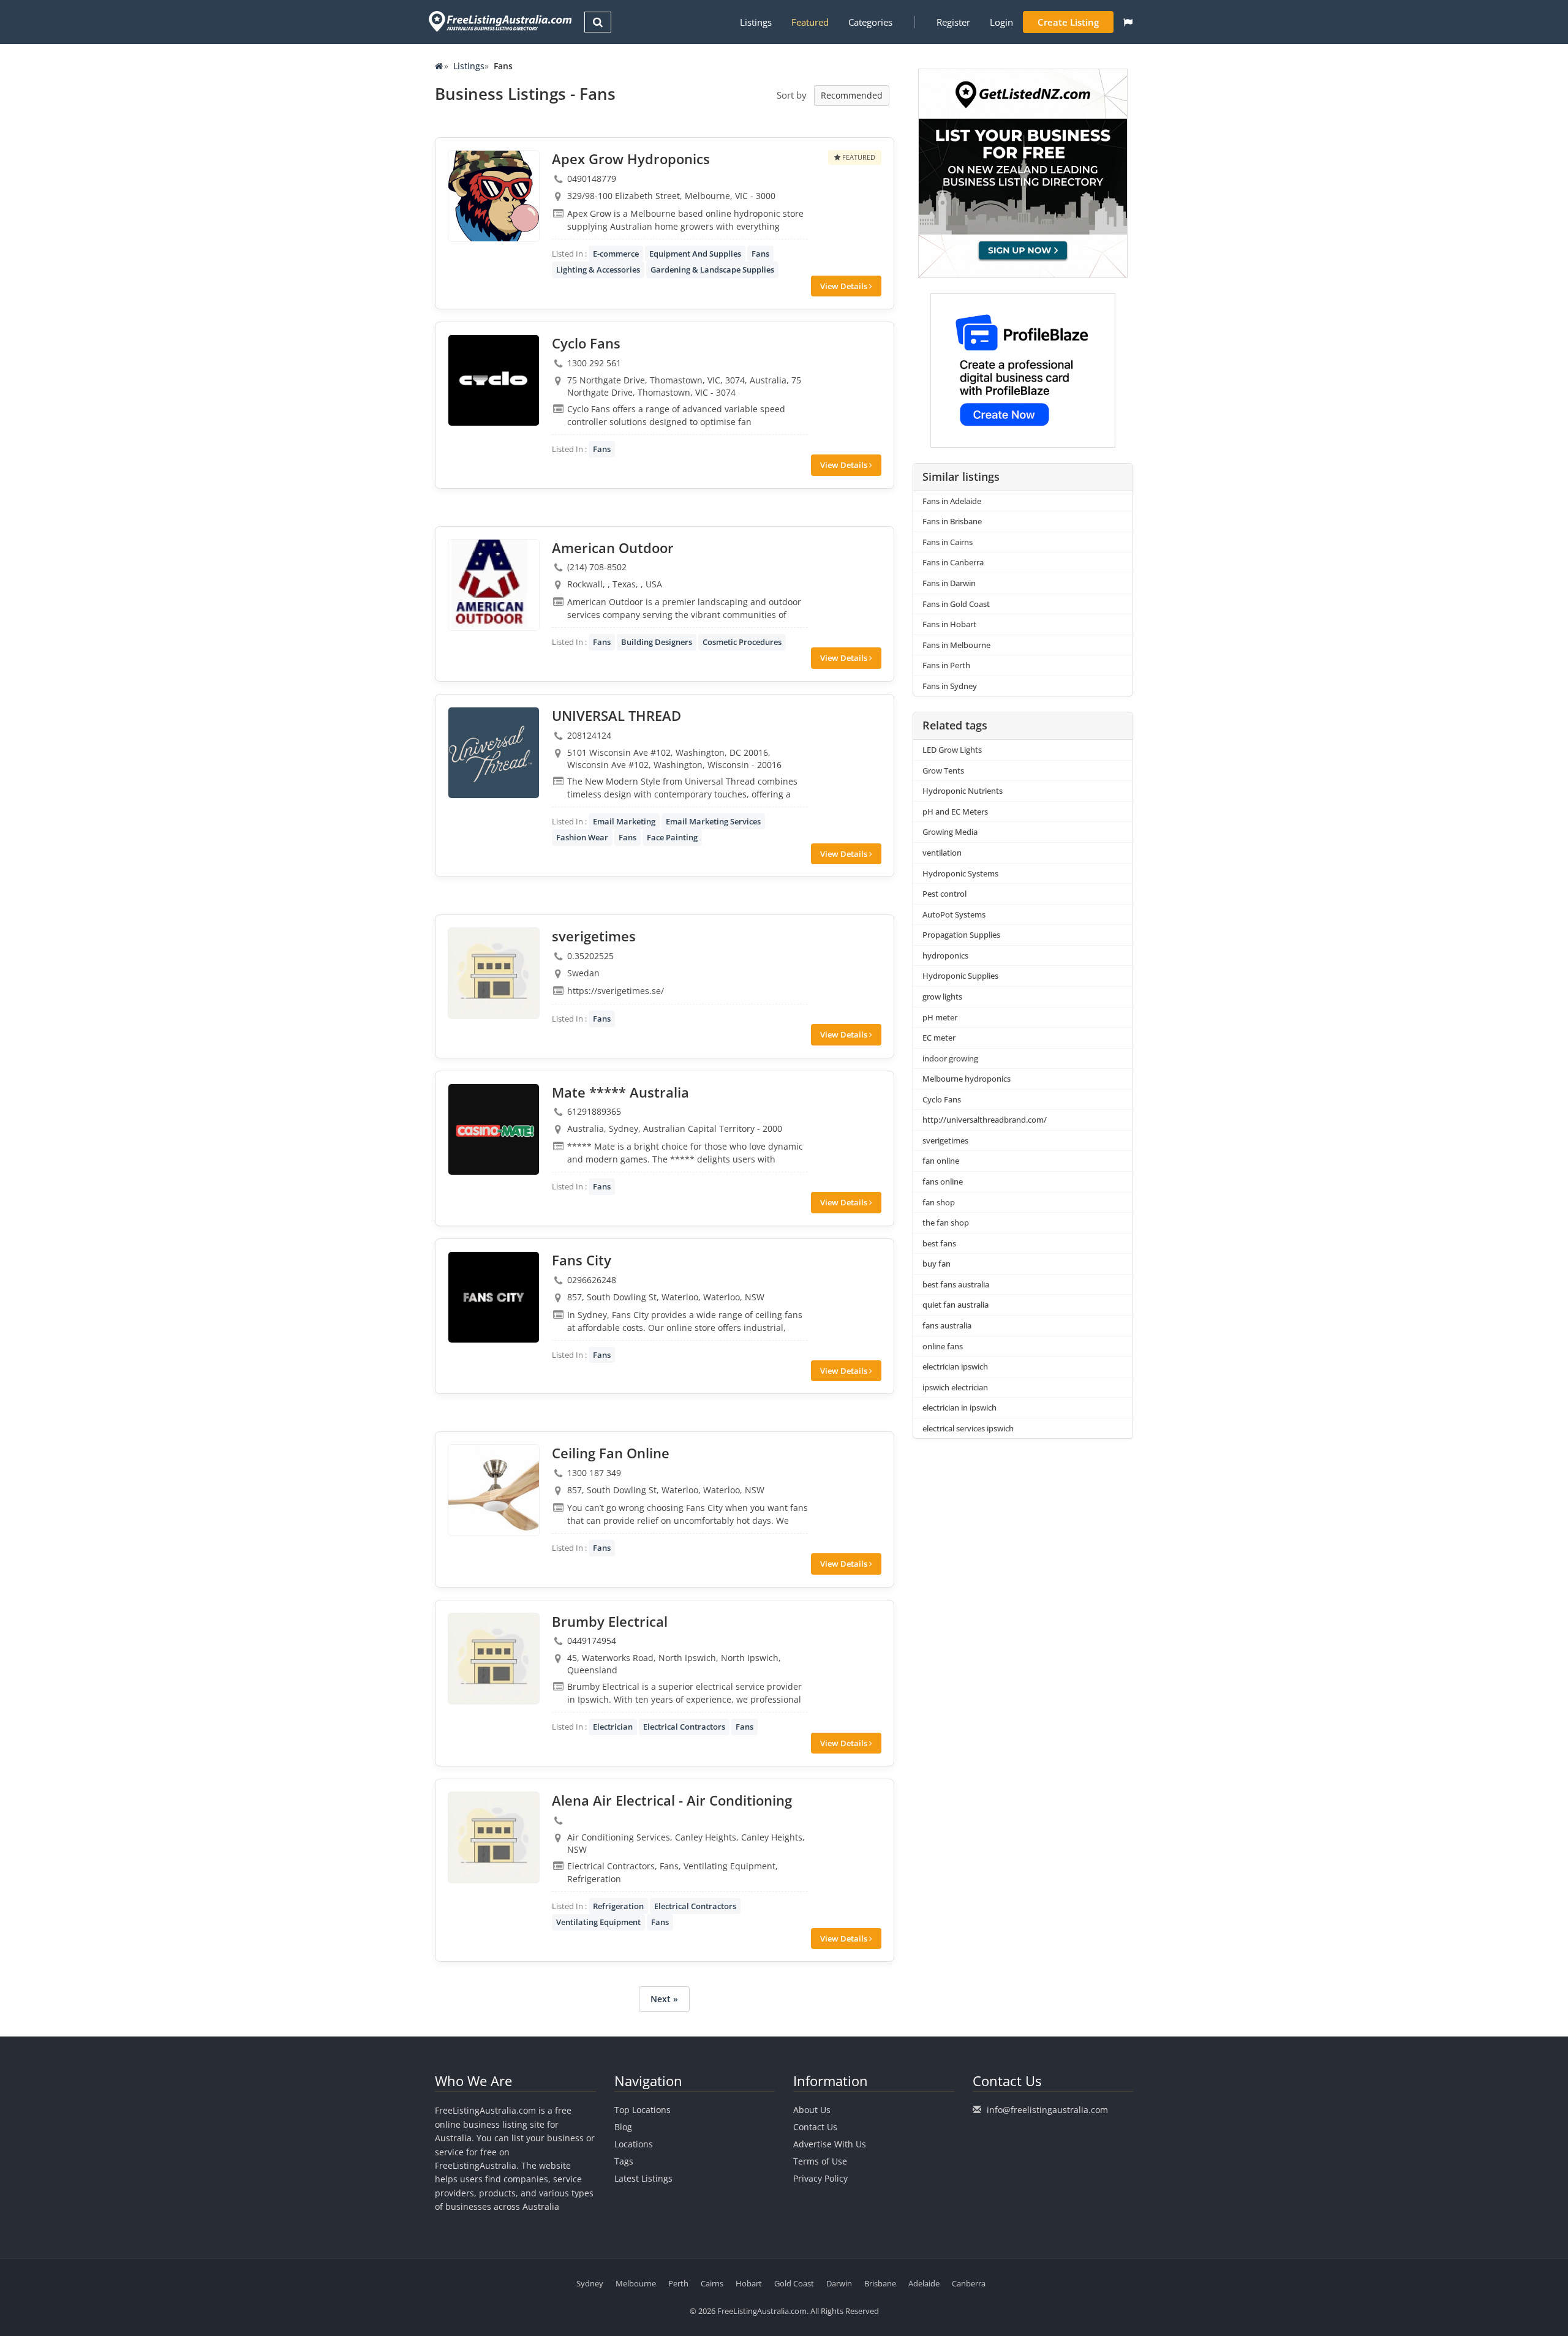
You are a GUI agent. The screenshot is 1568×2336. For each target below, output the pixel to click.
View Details (845, 286)
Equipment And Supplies (695, 254)
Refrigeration (618, 1906)
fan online (941, 1161)
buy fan (937, 1264)
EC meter (939, 1038)
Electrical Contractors (684, 1727)
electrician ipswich (955, 1366)
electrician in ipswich (959, 1407)
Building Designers (657, 642)
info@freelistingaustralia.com (1047, 2110)
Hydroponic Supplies (960, 976)
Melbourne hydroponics (967, 1079)
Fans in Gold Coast (956, 604)
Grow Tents (943, 771)
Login (1001, 22)
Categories (870, 22)
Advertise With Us (830, 2144)
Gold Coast (794, 2283)
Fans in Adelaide (952, 501)
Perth (678, 2283)
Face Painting (672, 837)
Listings (756, 22)
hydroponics (945, 955)
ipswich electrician (955, 1387)
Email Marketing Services (713, 821)
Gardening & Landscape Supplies (712, 269)
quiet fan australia (956, 1305)
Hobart (749, 2283)
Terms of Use (820, 2161)
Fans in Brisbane (952, 521)
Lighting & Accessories (598, 269)
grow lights (942, 997)
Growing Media (950, 832)
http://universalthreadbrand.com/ (985, 1120)
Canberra (969, 2283)
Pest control (944, 894)
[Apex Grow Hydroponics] (494, 196)
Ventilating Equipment (598, 1922)
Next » (664, 1999)
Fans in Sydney (950, 686)
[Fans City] (494, 1297)
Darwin (839, 2283)
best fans (939, 1243)
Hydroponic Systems (960, 873)
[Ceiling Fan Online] (494, 1490)
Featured (810, 22)
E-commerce (616, 254)
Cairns (712, 2283)
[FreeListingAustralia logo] (499, 21)
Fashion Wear (582, 837)
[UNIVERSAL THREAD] (494, 753)
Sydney (590, 2283)
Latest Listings (643, 2178)
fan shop (939, 1202)
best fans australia (956, 1284)
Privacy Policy (820, 2178)
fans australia (947, 1325)
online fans (943, 1346)
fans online (943, 1181)
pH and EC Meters (955, 812)
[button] (1128, 22)
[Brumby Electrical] (494, 1659)
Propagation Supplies (961, 935)
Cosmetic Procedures (742, 642)
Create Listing (1068, 22)
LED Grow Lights (952, 750)
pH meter (940, 1017)
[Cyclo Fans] (494, 380)
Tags (624, 2161)
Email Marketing (624, 821)
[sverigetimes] (494, 973)
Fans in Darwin (949, 583)
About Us (812, 2110)
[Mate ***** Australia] (494, 1129)
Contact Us (815, 2127)
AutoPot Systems (954, 914)
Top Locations (643, 2110)
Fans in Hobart (949, 624)
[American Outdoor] (494, 585)
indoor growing (950, 1058)
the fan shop (946, 1223)
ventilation (942, 853)
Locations (634, 2144)
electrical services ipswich (968, 1428)
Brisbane (880, 2283)
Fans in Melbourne (956, 645)
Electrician (613, 1727)
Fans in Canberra (953, 562)
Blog (623, 2127)
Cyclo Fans (942, 1099)
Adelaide (924, 2283)
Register (953, 22)
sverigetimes (945, 1140)
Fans (760, 254)
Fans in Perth (946, 665)
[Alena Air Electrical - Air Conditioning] (494, 1837)
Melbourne (636, 2283)
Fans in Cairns (948, 542)
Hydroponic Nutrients (963, 791)
